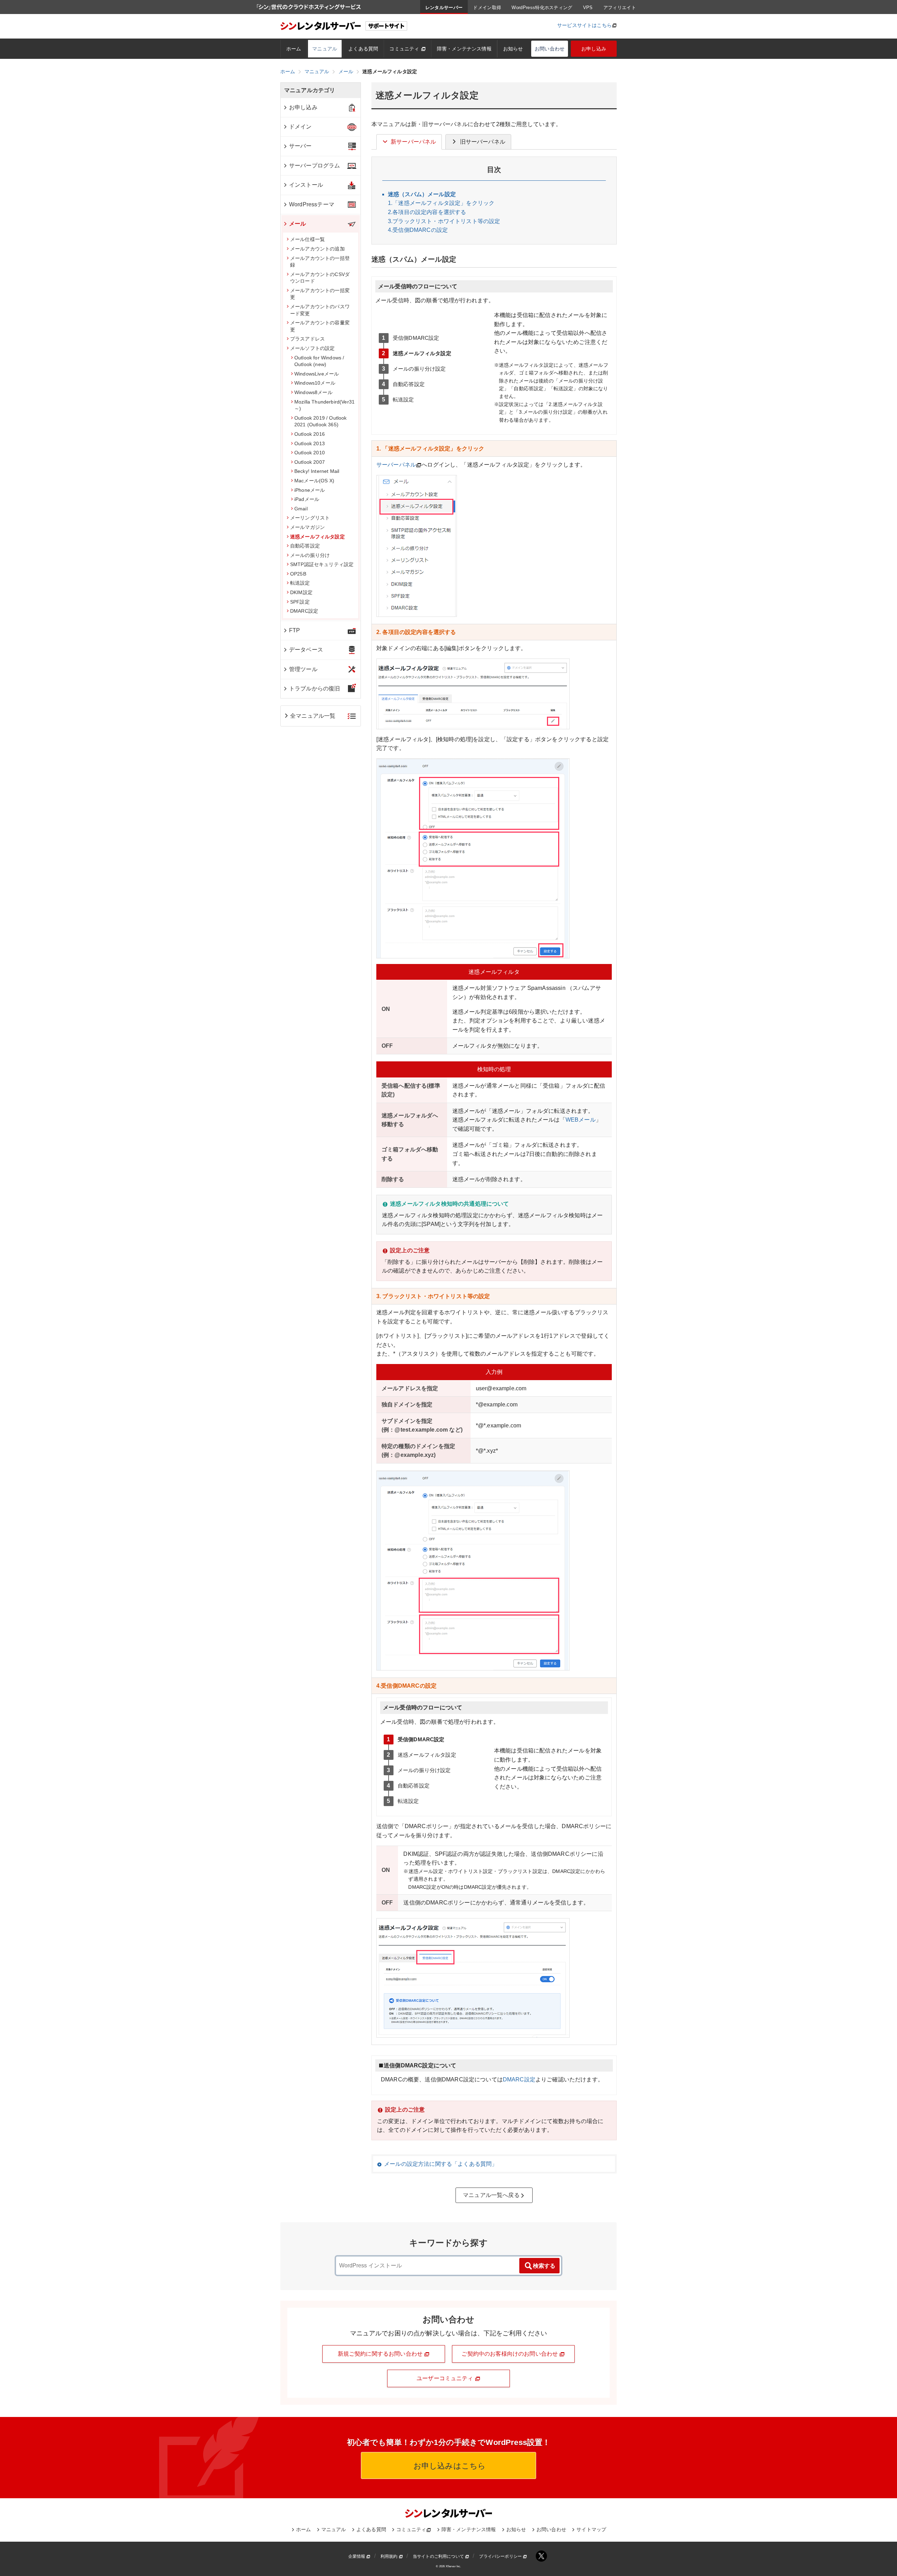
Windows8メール (313, 392)
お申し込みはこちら (449, 2466)
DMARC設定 (519, 2079)
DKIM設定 (301, 592)
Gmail (301, 509)
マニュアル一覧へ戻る (491, 2195)
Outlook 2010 (310, 453)
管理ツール (303, 669)
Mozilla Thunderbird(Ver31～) (324, 405)
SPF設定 (300, 602)
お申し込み (594, 49)
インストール (306, 185)
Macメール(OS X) (314, 481)
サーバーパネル (396, 465)
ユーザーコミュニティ (446, 2378)
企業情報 (357, 2556)
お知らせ (513, 49)
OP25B (298, 574)
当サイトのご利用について (439, 2556)
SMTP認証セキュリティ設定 (322, 564)
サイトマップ (591, 2529)
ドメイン (300, 127)
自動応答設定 (305, 546)
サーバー (300, 146)
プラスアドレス (307, 339)
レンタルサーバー (444, 8)
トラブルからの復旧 (314, 688)
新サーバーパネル (413, 142)
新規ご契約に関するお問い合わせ (381, 2354)
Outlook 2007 (310, 462)
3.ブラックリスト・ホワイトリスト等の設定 (444, 221)
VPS (588, 8)
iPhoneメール (310, 490)
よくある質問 (363, 49)
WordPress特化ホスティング (542, 8)
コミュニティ (405, 49)
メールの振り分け (310, 555)
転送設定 (300, 583)
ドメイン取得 (487, 8)
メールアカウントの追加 (317, 249)
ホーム (294, 49)
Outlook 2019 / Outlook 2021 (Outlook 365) (321, 421)
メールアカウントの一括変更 (320, 294)
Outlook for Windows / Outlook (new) (319, 361)
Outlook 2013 (310, 443)
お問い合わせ (550, 49)
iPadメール (307, 499)
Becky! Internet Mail (317, 471)
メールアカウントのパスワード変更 (320, 310)
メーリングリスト (310, 518)
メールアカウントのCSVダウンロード (320, 278)
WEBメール (581, 1120)
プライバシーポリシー (501, 2556)
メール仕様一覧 (307, 239)
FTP (295, 630)
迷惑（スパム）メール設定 (422, 194)
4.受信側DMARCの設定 (418, 230)
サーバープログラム (314, 166)
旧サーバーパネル (483, 142)
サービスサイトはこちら (584, 25)
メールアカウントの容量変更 (320, 326)
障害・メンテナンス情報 (464, 49)
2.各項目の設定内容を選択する (427, 212)
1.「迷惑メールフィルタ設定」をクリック (441, 203)
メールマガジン (307, 527)
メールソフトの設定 (312, 348)
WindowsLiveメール (317, 374)
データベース (306, 650)
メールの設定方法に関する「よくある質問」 (441, 2164)
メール (297, 224)
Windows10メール (315, 383)
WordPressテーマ (312, 204)
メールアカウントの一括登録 (320, 262)
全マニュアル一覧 (313, 716)
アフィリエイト (620, 8)
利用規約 (390, 2556)
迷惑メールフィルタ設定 (317, 537)
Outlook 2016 (310, 434)
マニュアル (325, 49)
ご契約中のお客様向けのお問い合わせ (510, 2354)
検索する (544, 2266)
